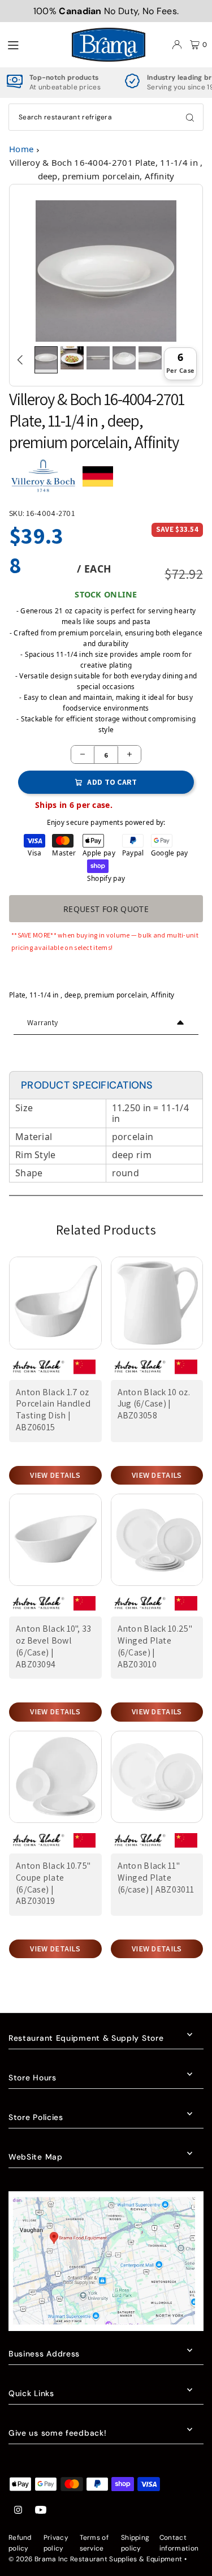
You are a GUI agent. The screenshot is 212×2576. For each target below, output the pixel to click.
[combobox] (106, 117)
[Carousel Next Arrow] (192, 360)
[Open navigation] (33, 44)
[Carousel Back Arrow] (20, 360)
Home (21, 149)
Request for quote (106, 909)
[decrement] (83, 754)
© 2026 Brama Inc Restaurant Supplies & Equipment (95, 2559)
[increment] (129, 754)
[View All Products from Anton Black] (38, 1371)
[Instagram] (18, 2511)
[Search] (190, 117)
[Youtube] (41, 2511)
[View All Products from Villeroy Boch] (43, 481)
